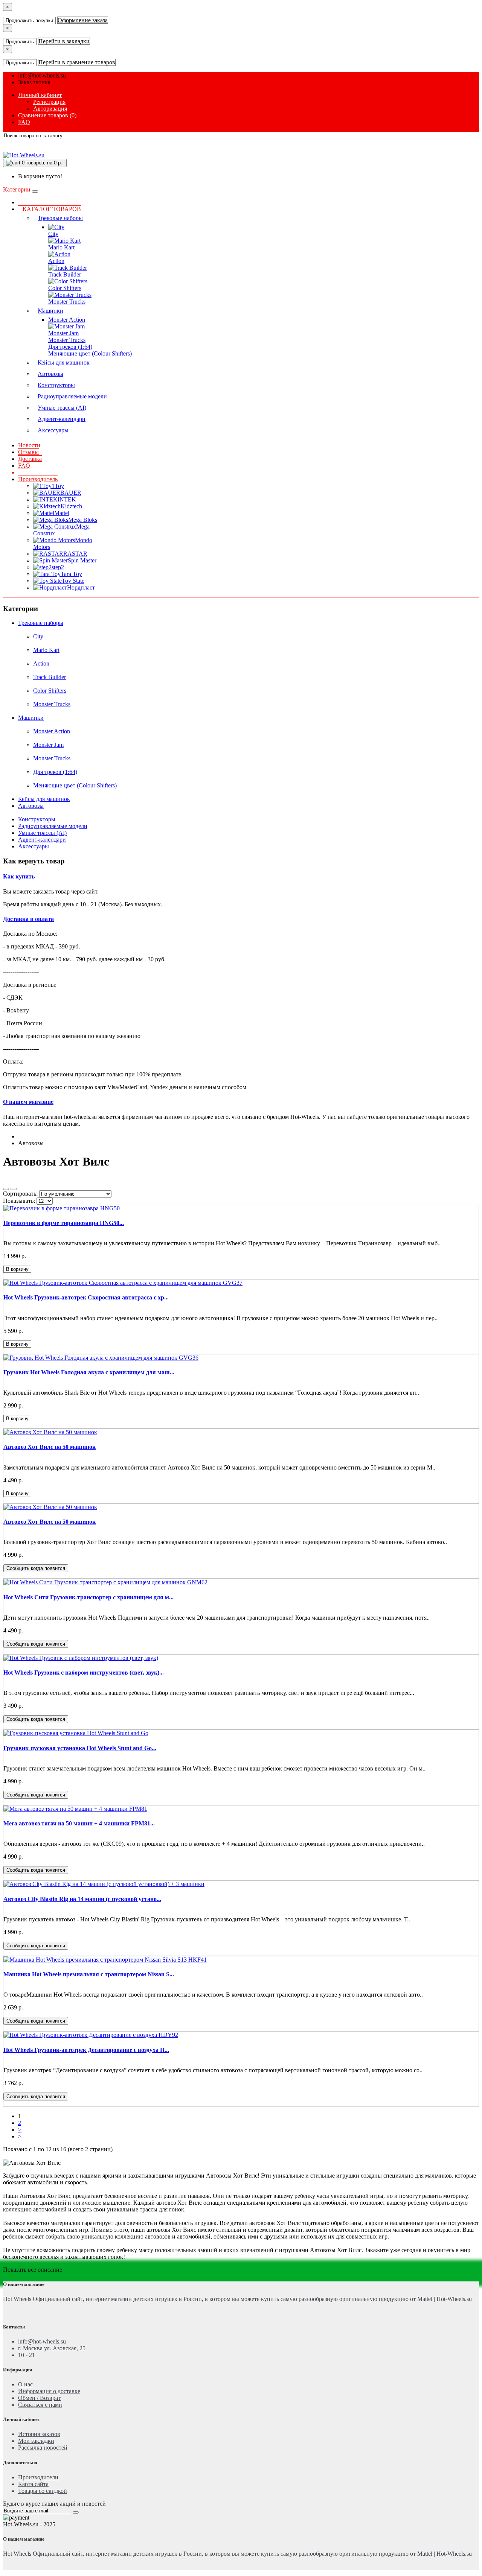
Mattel (62, 513)
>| (20, 2136)
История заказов (39, 2434)
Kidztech (71, 506)
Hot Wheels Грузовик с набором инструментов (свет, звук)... (84, 1673)
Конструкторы (56, 385)
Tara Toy (71, 574)
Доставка (30, 459)
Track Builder (65, 274)
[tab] (241, 877)
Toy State (73, 581)
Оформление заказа (83, 20)
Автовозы (50, 374)
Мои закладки (36, 2441)
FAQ (24, 466)
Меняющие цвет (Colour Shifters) (90, 353)
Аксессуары (53, 430)
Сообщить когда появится (36, 1568)
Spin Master (82, 560)
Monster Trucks (67, 302)
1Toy (58, 486)
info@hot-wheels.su (42, 75)
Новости (29, 445)
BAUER (71, 493)
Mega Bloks (83, 520)
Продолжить (20, 42)
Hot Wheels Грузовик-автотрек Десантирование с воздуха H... (86, 2050)
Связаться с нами (40, 2405)
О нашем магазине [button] (28, 1102)
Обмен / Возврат (39, 2398)
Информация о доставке (49, 2391)
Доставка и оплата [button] (28, 919)
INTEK (67, 499)
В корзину (17, 1269)
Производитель (38, 479)
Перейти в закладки (64, 41)
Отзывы (28, 452)
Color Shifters (65, 288)
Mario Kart (61, 247)
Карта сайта (33, 2484)
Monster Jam (63, 333)
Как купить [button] (19, 876)
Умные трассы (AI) (62, 408)
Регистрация (49, 102)
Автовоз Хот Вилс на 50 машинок (50, 1447)
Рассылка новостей (43, 2448)
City (53, 234)
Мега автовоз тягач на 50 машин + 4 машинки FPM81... (79, 1823)
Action (56, 261)
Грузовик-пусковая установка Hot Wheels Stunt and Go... (80, 1748)
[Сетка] (14, 1189)
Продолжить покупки (29, 21)
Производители (38, 2477)
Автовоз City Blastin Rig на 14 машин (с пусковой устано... (82, 1899)
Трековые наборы (60, 218)
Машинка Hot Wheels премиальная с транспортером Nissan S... (89, 1974)
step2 (58, 567)
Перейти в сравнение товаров (77, 62)
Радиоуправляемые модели (72, 396)
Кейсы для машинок (64, 362)
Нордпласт (81, 587)
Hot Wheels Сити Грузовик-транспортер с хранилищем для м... (88, 1597)
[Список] (6, 1189)
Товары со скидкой (43, 2491)
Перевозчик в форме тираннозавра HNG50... (64, 1223)
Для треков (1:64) (70, 347)
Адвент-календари (62, 419)
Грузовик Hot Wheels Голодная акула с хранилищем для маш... (89, 1372)
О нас (25, 2384)
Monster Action (67, 320)
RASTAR (75, 554)
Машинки (50, 311)
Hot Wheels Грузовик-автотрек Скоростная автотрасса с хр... (86, 1297)
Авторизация (50, 109)
